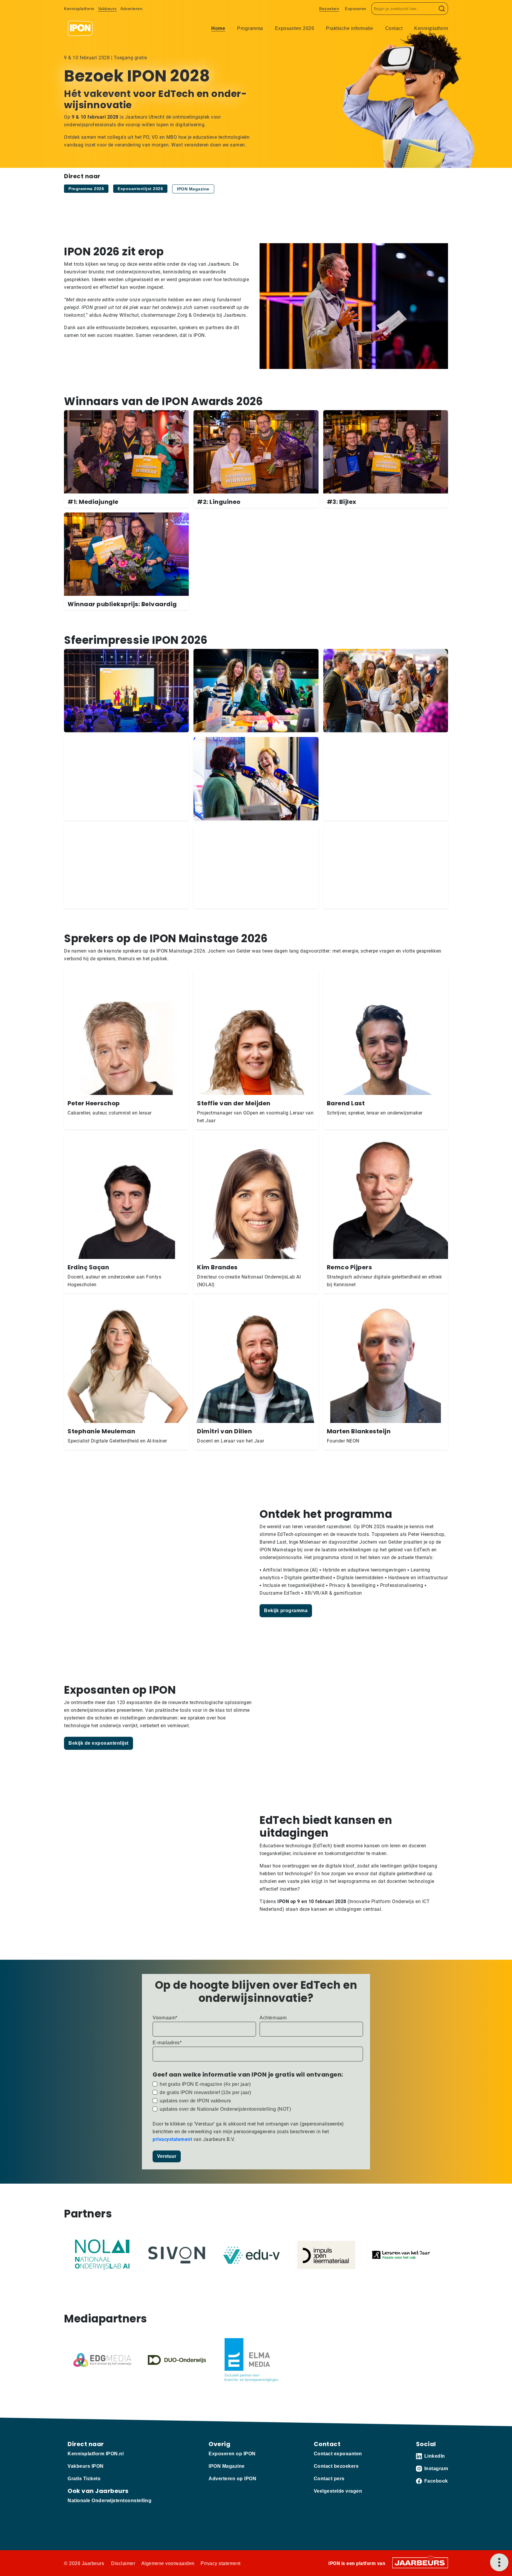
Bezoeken (329, 9)
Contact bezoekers (336, 2466)
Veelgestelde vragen (338, 2491)
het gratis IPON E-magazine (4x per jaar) (205, 2084)
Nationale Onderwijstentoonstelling (109, 2501)
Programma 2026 (86, 189)
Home (218, 28)
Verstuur (167, 2156)
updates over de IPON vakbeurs (195, 2101)
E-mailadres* (167, 2043)
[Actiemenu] (499, 2562)
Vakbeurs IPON (86, 2466)
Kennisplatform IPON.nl (96, 2454)
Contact (394, 28)
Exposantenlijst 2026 (140, 189)
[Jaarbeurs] (420, 2563)
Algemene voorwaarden (168, 2563)
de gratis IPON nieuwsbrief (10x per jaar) (205, 2092)
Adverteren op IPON (232, 2479)
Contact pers (329, 2479)
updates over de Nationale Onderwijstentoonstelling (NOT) (225, 2109)
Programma (250, 28)
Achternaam (273, 2018)
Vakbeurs (107, 9)
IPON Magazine (193, 189)
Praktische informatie (350, 28)
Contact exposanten (338, 2454)
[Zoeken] (442, 9)
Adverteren (131, 9)
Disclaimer (123, 2563)
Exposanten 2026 (295, 28)
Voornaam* (165, 2018)
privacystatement (173, 2139)
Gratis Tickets (84, 2479)
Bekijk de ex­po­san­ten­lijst (99, 1743)
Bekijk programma (286, 1611)
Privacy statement (221, 2563)
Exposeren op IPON (232, 2454)
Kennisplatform (79, 9)
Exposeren (356, 9)
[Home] (80, 28)
